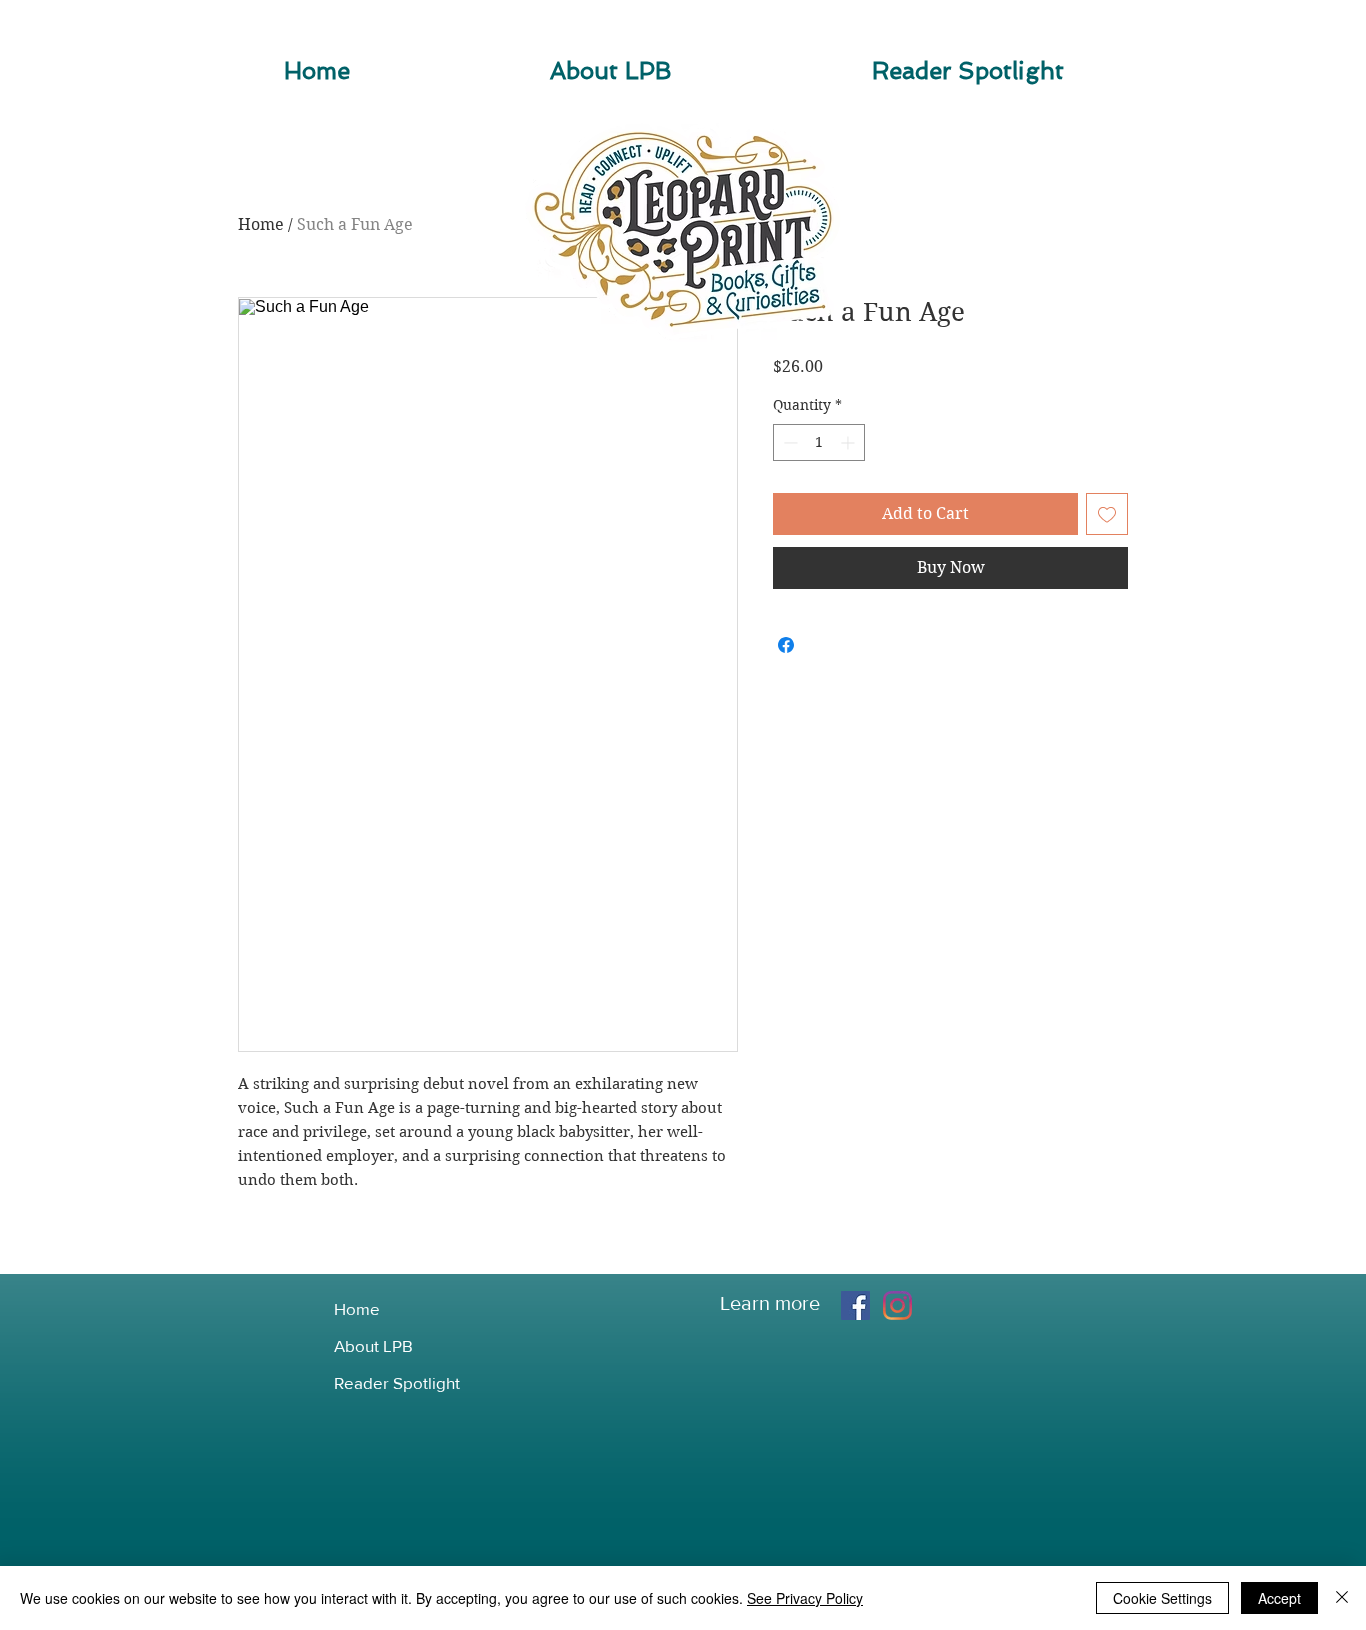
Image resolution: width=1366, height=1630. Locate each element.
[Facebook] (855, 1305)
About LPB (373, 1345)
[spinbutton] (819, 442)
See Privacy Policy (805, 1598)
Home (261, 224)
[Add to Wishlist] (1107, 514)
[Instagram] (897, 1305)
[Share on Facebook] (786, 645)
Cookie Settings (1162, 1598)
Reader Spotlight (397, 1382)
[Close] (1342, 1598)
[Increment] (849, 442)
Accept (1279, 1598)
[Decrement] (788, 442)
